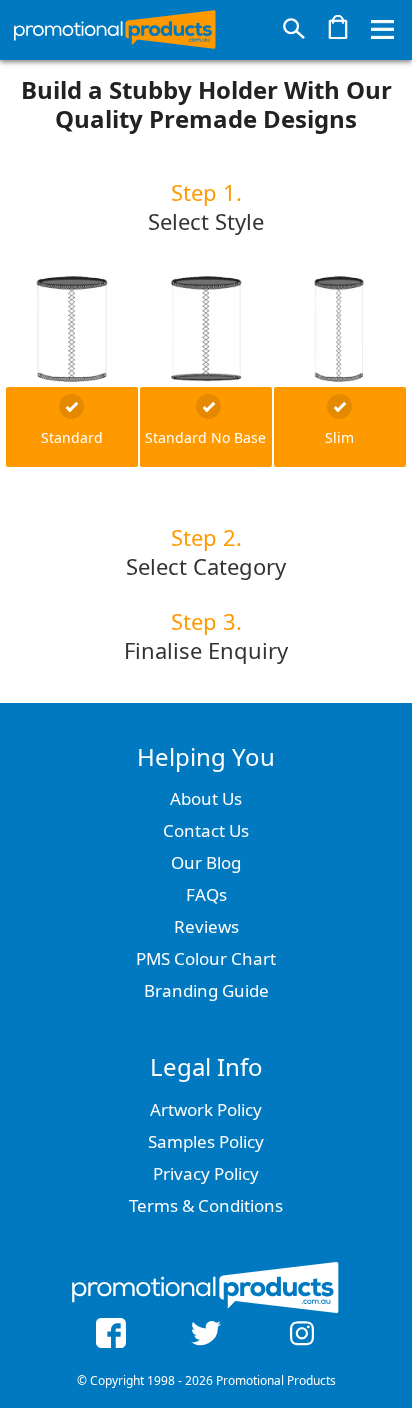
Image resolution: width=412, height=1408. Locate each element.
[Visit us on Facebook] (111, 1336)
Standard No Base (205, 437)
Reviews (206, 926)
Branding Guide (206, 990)
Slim (339, 437)
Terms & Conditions (206, 1205)
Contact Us (206, 830)
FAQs (206, 894)
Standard (72, 437)
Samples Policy (206, 1141)
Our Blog (206, 862)
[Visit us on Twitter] (206, 1336)
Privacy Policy (206, 1173)
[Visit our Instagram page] (302, 1336)
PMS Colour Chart (206, 958)
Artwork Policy (206, 1109)
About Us (206, 798)
